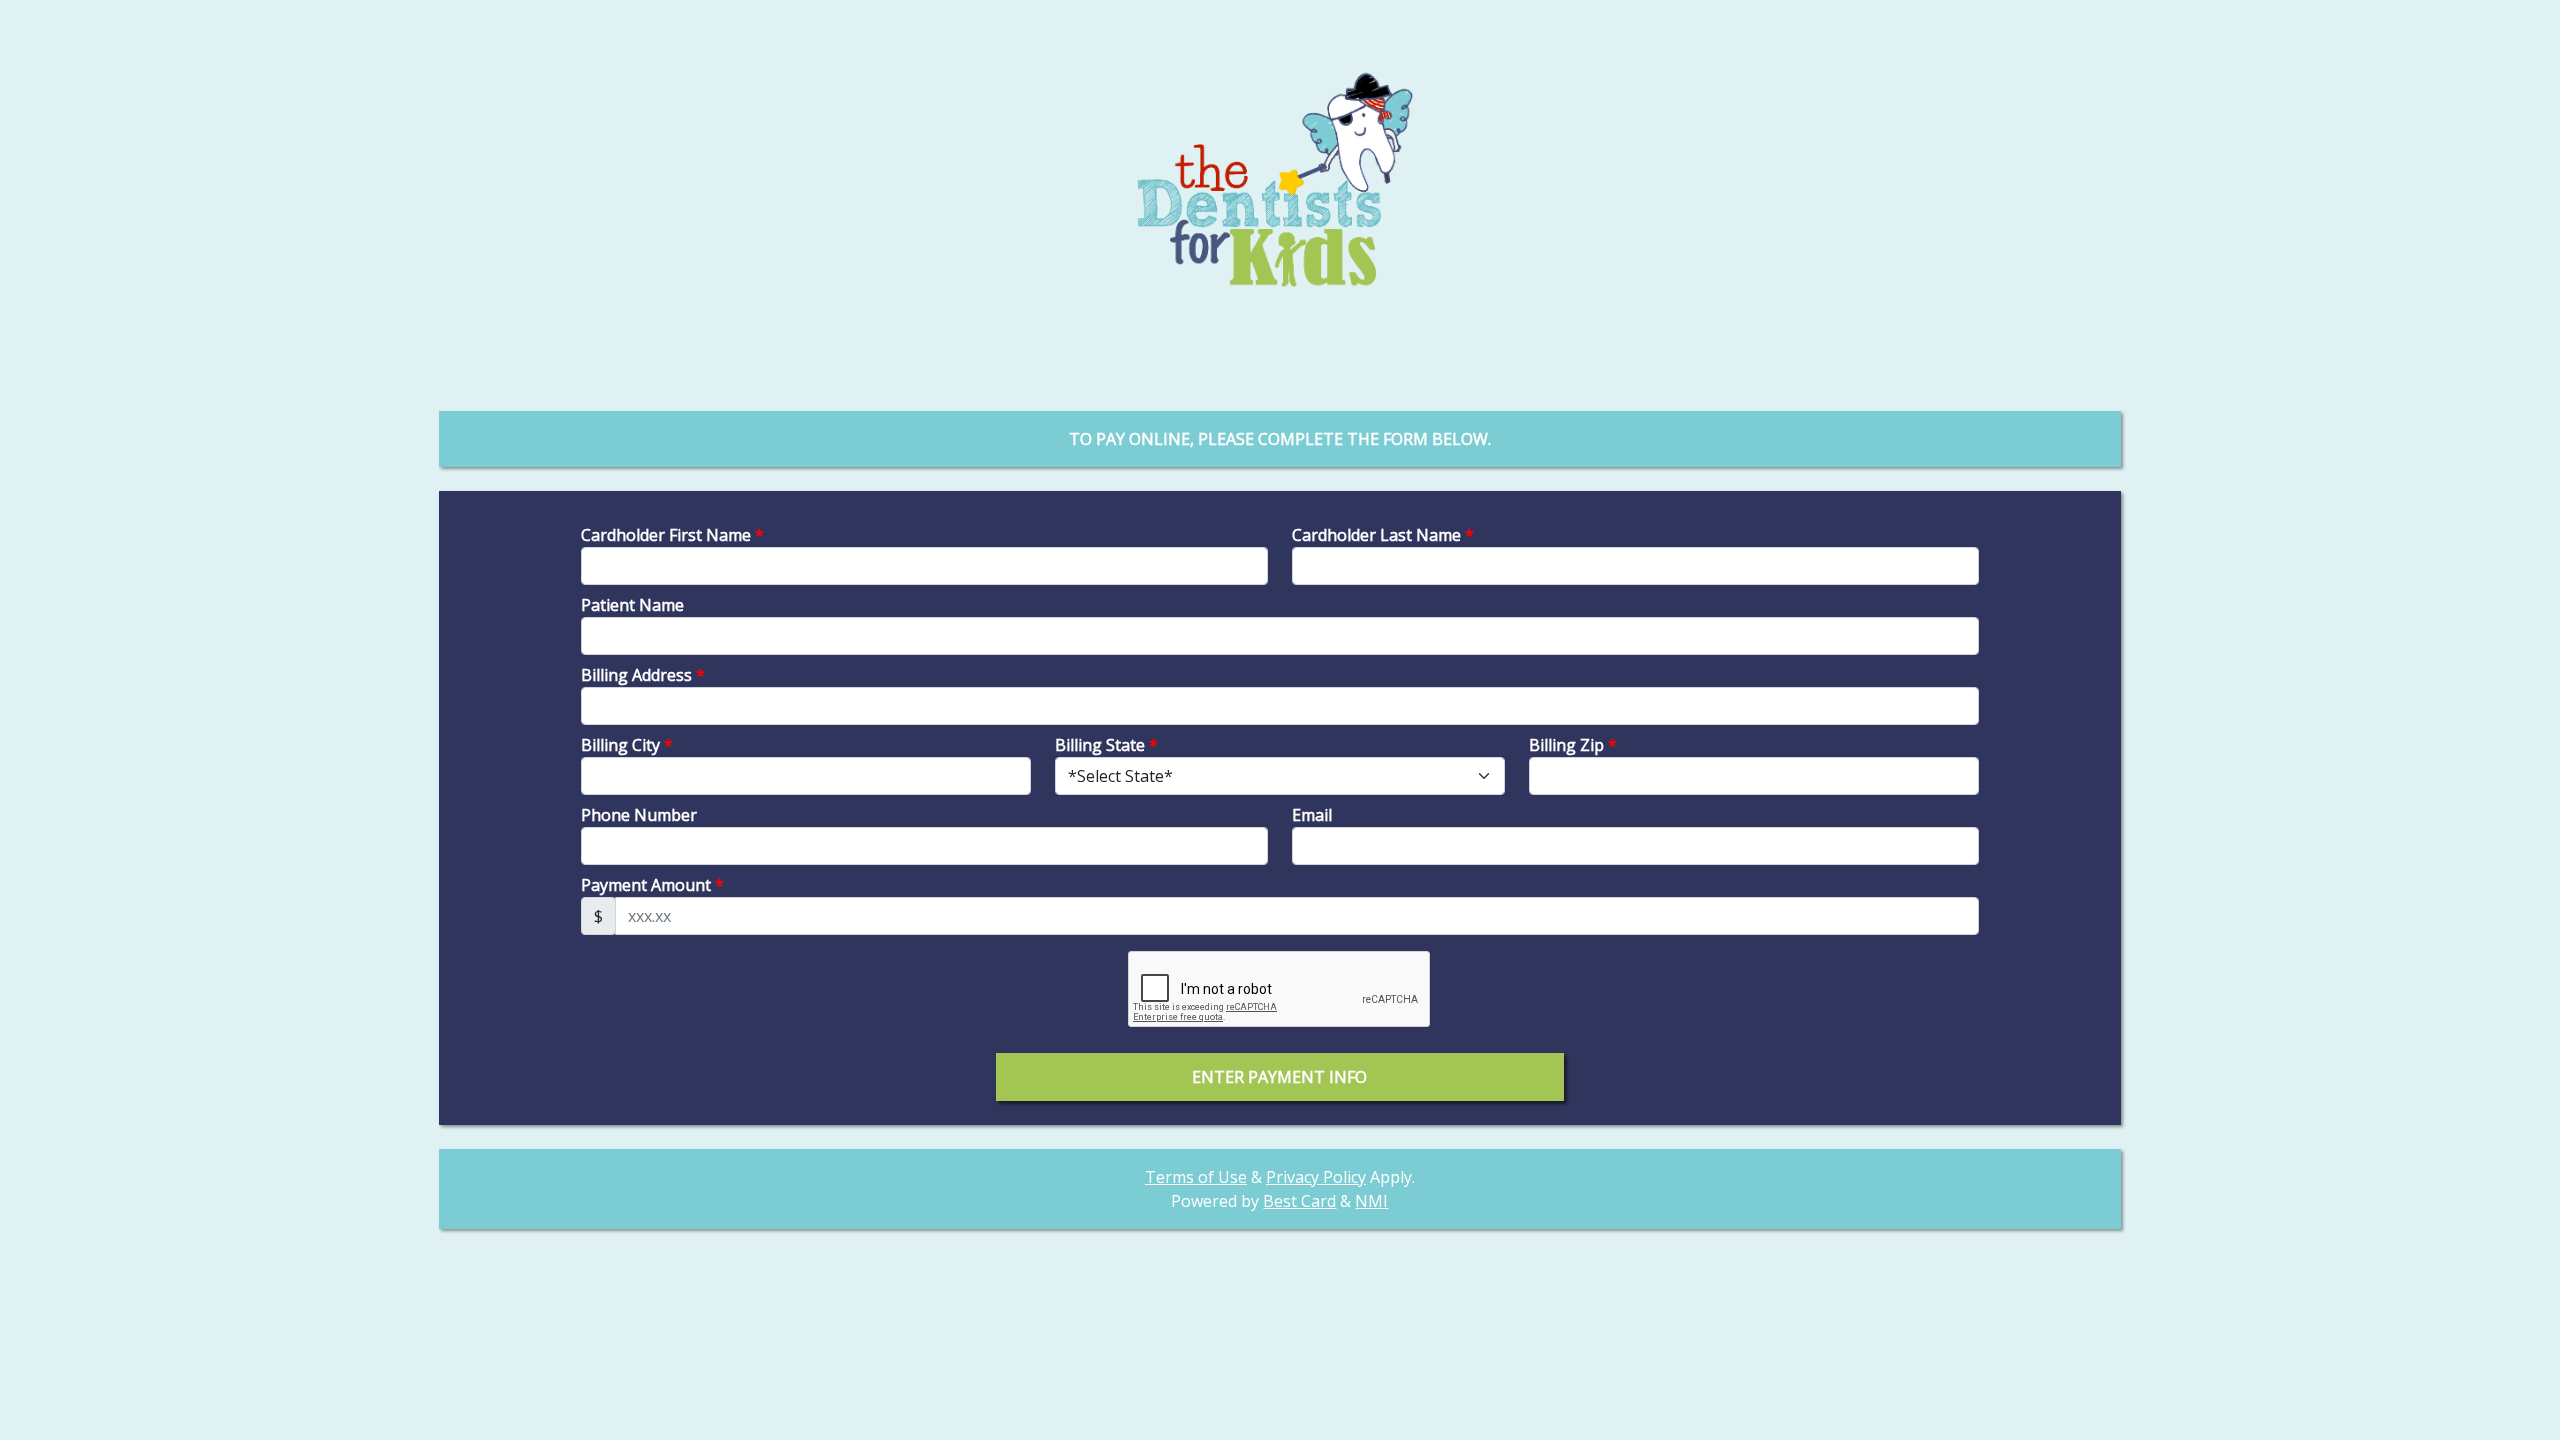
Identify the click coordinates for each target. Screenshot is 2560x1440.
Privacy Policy (1316, 1177)
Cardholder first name (672, 535)
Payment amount (652, 885)
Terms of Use (1196, 1177)
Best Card (1299, 1201)
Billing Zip (1573, 745)
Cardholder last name (1383, 535)
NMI (1371, 1201)
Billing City (627, 745)
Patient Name (632, 605)
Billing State (1106, 745)
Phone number (639, 815)
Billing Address (643, 675)
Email (1312, 815)
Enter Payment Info (1279, 1077)
